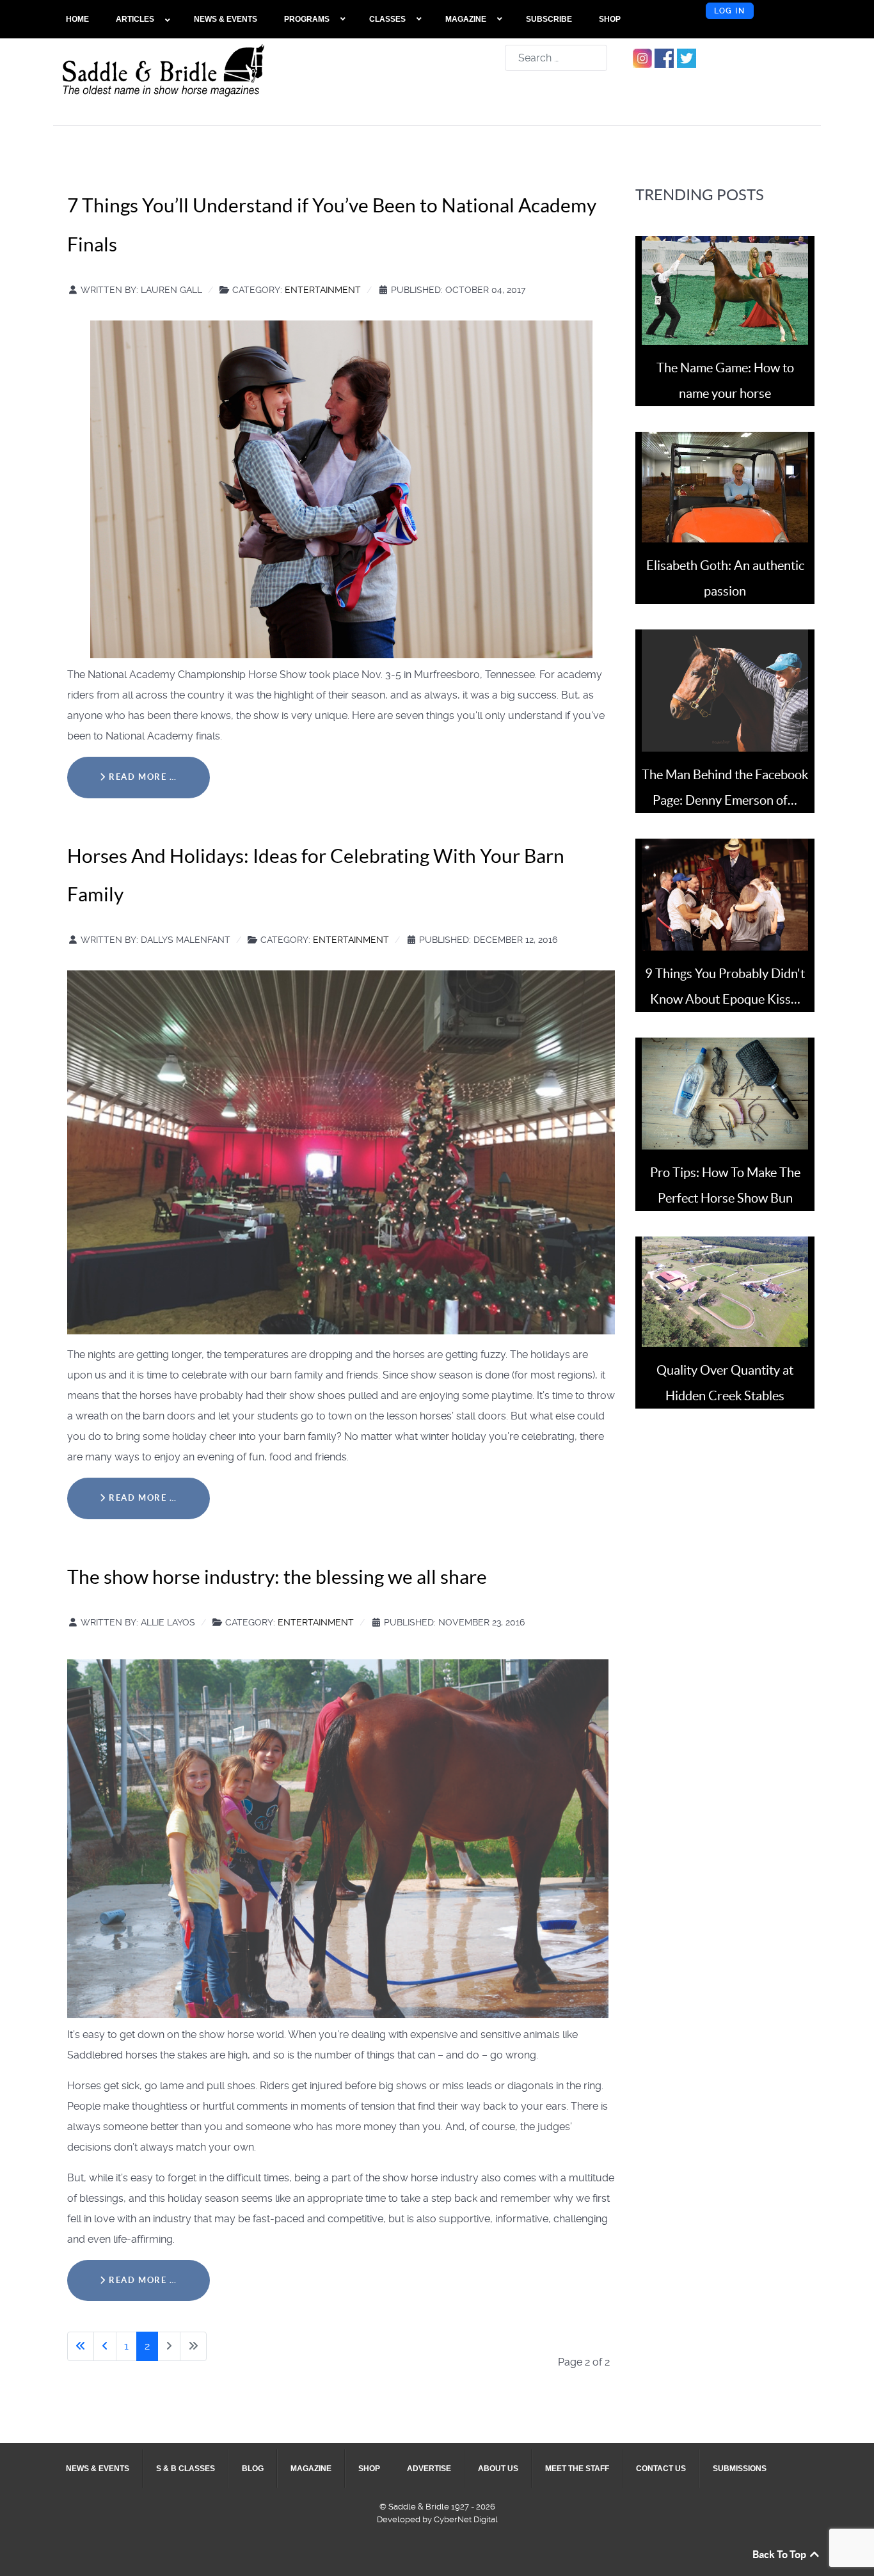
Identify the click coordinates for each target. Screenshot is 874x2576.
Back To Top (780, 2554)
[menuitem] (78, 19)
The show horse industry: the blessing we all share (277, 1577)
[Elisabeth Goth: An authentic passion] (725, 486)
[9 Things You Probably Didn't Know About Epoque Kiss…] (725, 894)
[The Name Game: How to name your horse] (725, 289)
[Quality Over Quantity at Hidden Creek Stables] (725, 1291)
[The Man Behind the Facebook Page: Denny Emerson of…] (725, 690)
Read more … (142, 777)
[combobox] (556, 58)
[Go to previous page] (105, 2346)
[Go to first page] (81, 2346)
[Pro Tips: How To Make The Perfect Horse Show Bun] (725, 1093)
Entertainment (323, 290)
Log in (730, 11)
